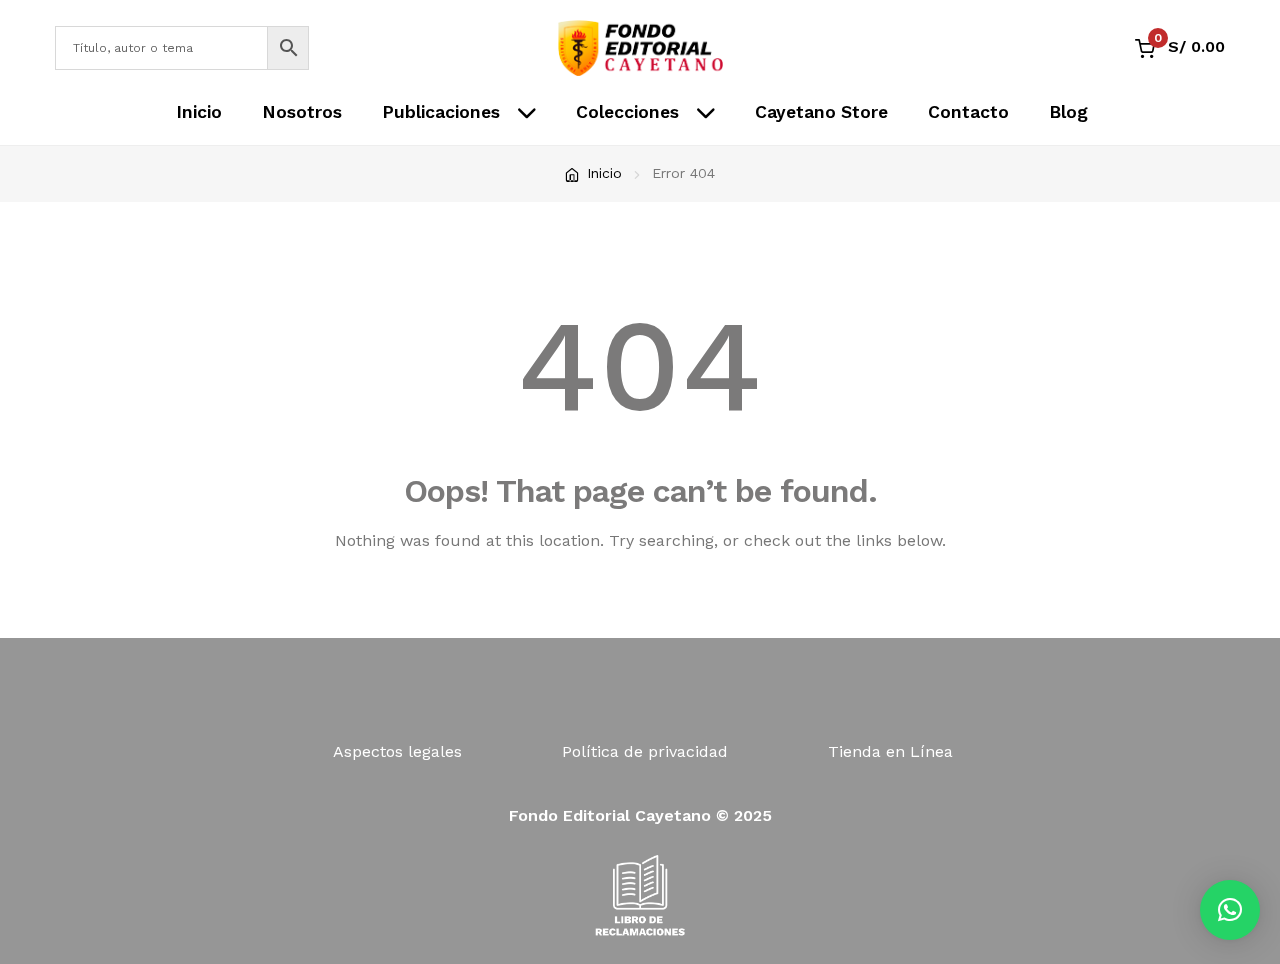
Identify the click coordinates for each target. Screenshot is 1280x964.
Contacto (968, 112)
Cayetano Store (821, 112)
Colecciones (627, 112)
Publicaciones (441, 112)
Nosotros (302, 112)
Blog (1068, 112)
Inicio (199, 112)
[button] (1230, 910)
